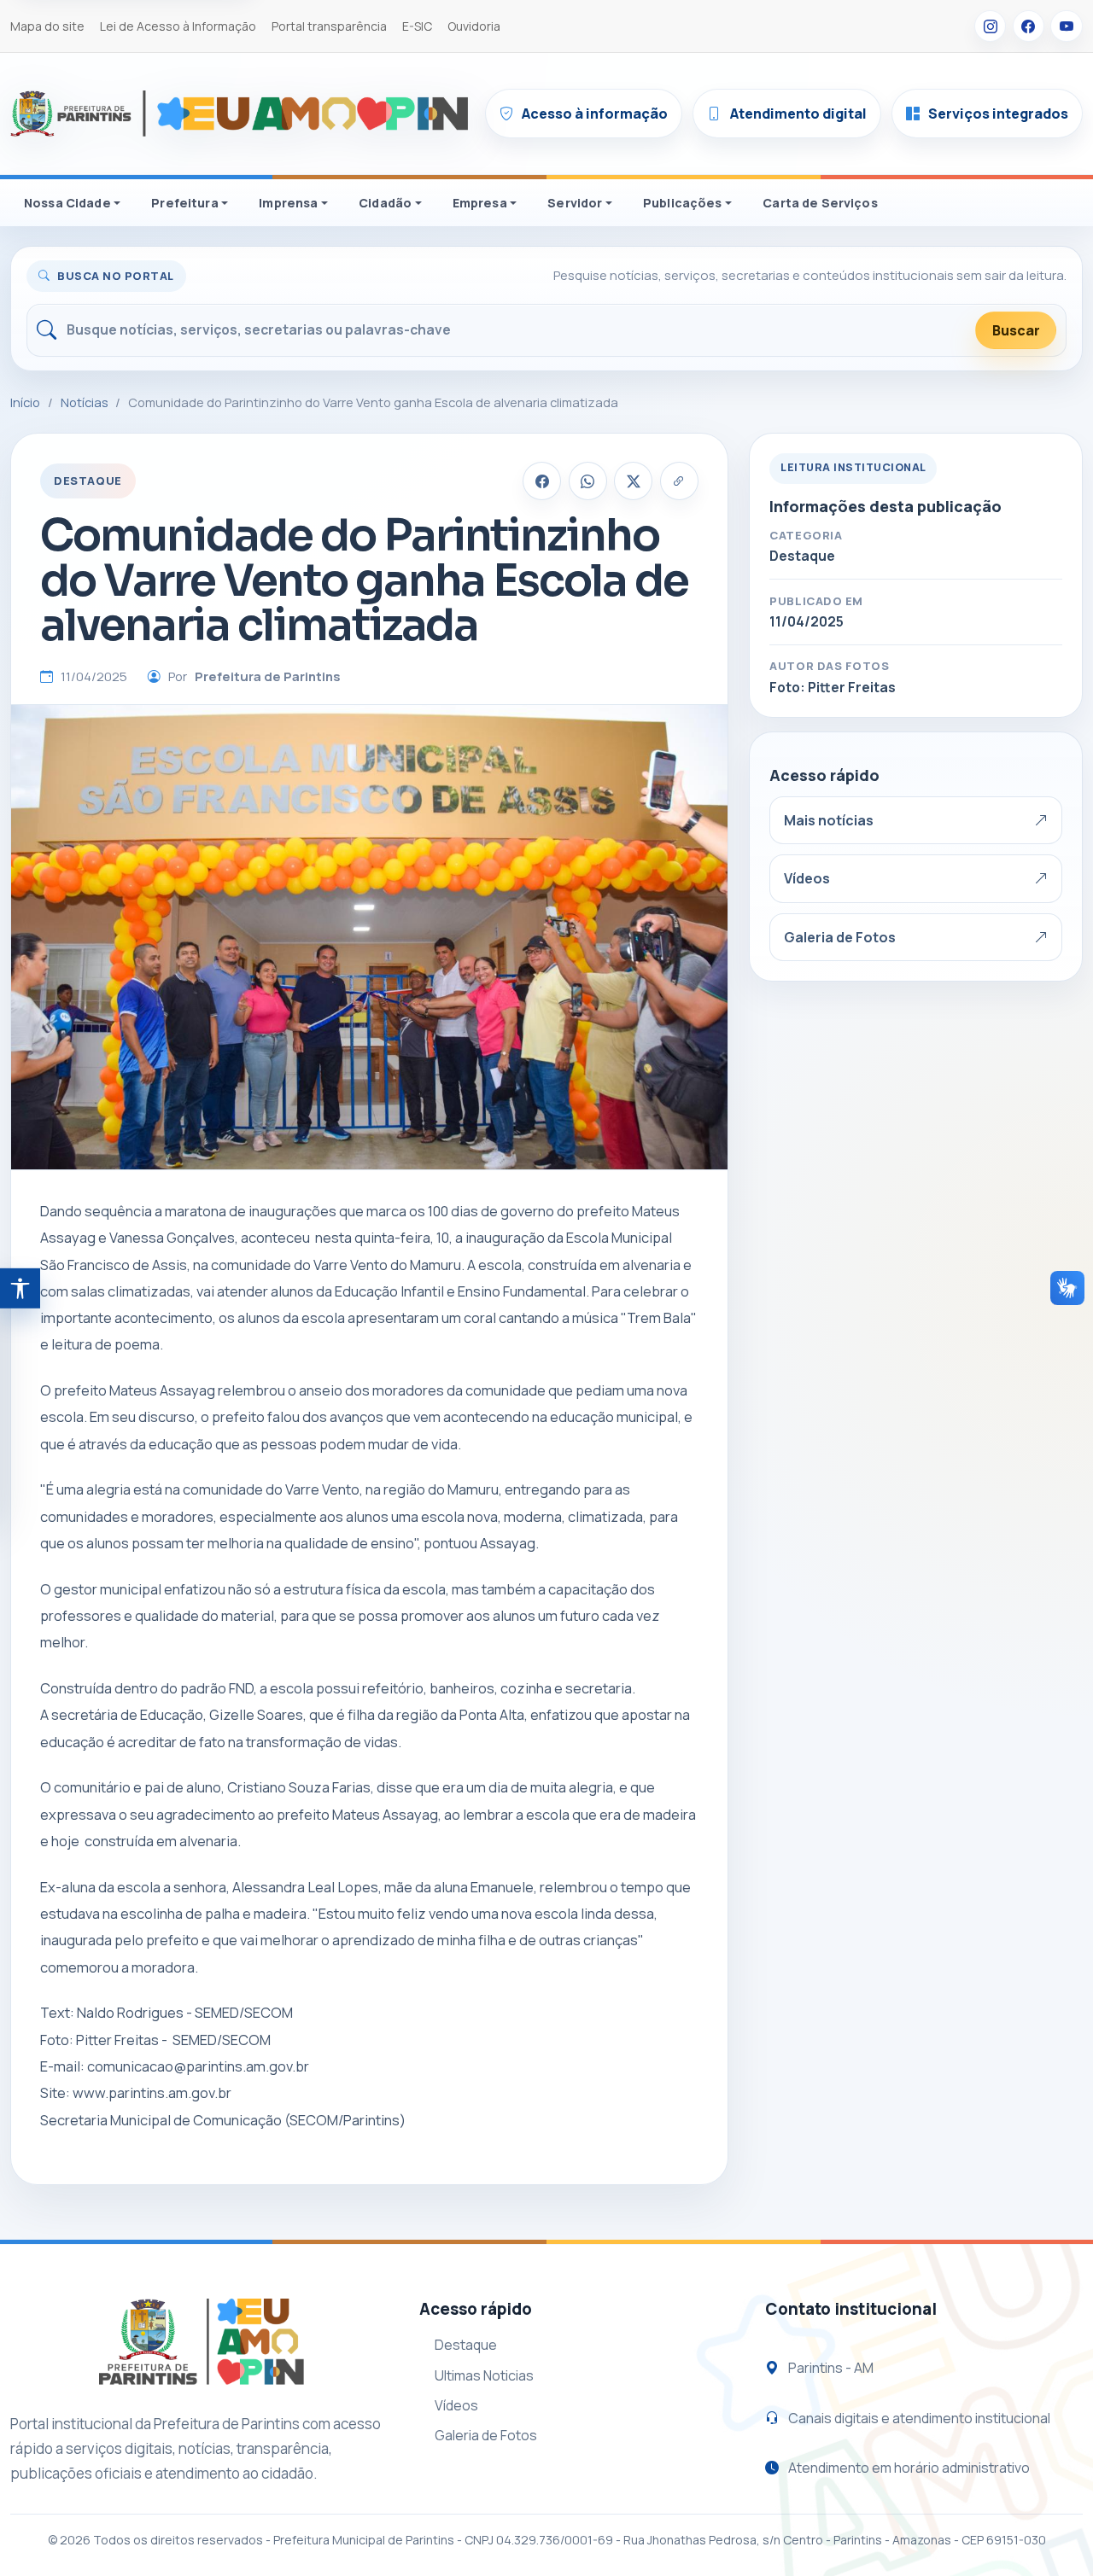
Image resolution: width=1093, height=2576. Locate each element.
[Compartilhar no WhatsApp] (588, 481)
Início (25, 402)
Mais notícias (829, 820)
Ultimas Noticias (484, 2375)
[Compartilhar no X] (633, 481)
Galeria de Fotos (840, 937)
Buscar (1016, 330)
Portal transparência (329, 26)
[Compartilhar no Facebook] (542, 481)
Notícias (85, 402)
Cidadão (385, 203)
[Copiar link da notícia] (679, 481)
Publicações (683, 203)
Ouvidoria (474, 26)
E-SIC (417, 26)
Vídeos (807, 878)
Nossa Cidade (67, 203)
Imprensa (288, 203)
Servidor (575, 203)
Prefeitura (184, 203)
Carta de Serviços (820, 203)
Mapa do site (47, 26)
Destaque (466, 2345)
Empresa (480, 203)
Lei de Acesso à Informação (178, 26)
